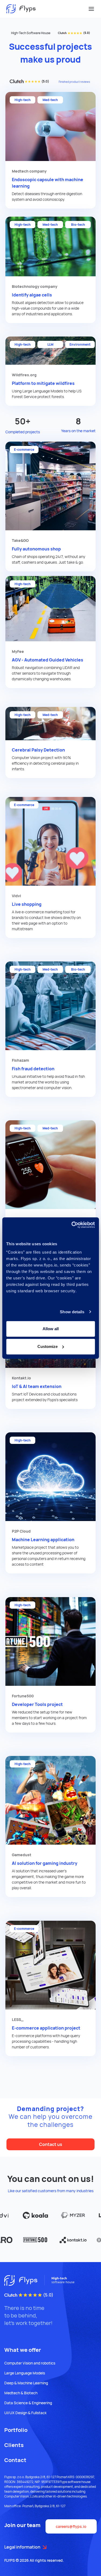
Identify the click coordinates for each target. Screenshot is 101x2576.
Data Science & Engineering (28, 2403)
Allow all (51, 1329)
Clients (14, 2445)
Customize (48, 1346)
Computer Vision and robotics (30, 2363)
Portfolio (16, 2430)
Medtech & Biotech (21, 2393)
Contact (15, 2460)
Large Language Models (25, 2373)
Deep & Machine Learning (26, 2383)
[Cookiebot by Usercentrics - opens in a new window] (72, 1225)
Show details (72, 1312)
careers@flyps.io (71, 2526)
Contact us (51, 2144)
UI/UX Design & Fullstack (25, 2413)
